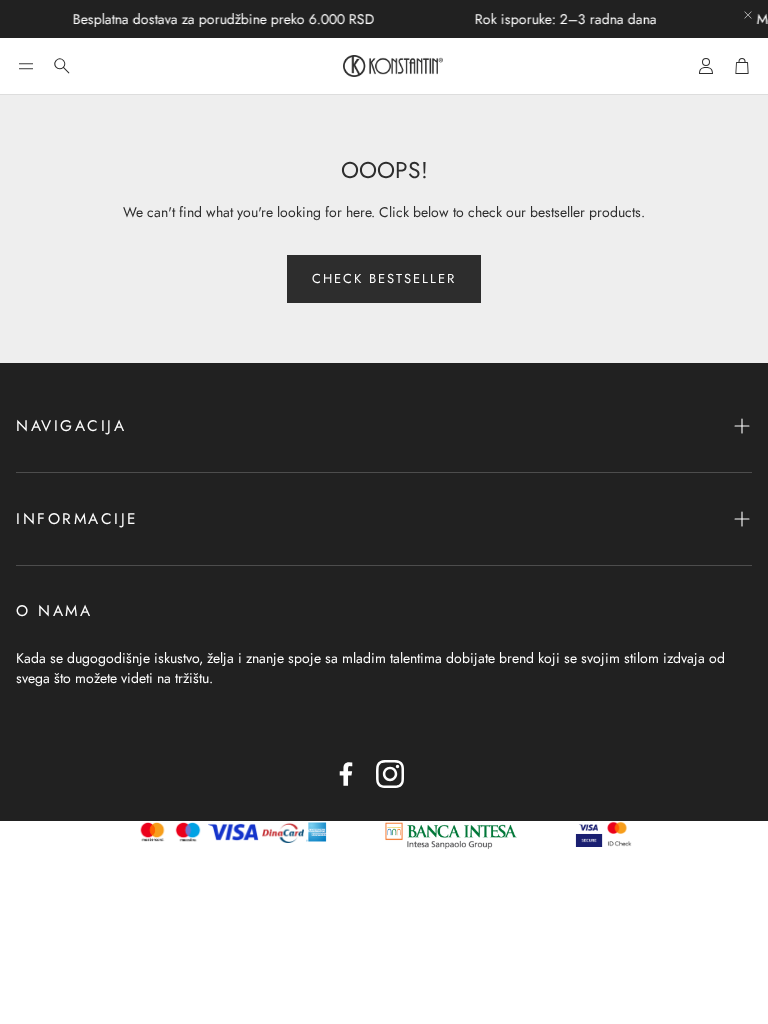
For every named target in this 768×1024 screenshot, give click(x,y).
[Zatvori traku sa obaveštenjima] (748, 15)
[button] (26, 66)
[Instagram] (390, 774)
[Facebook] (346, 774)
